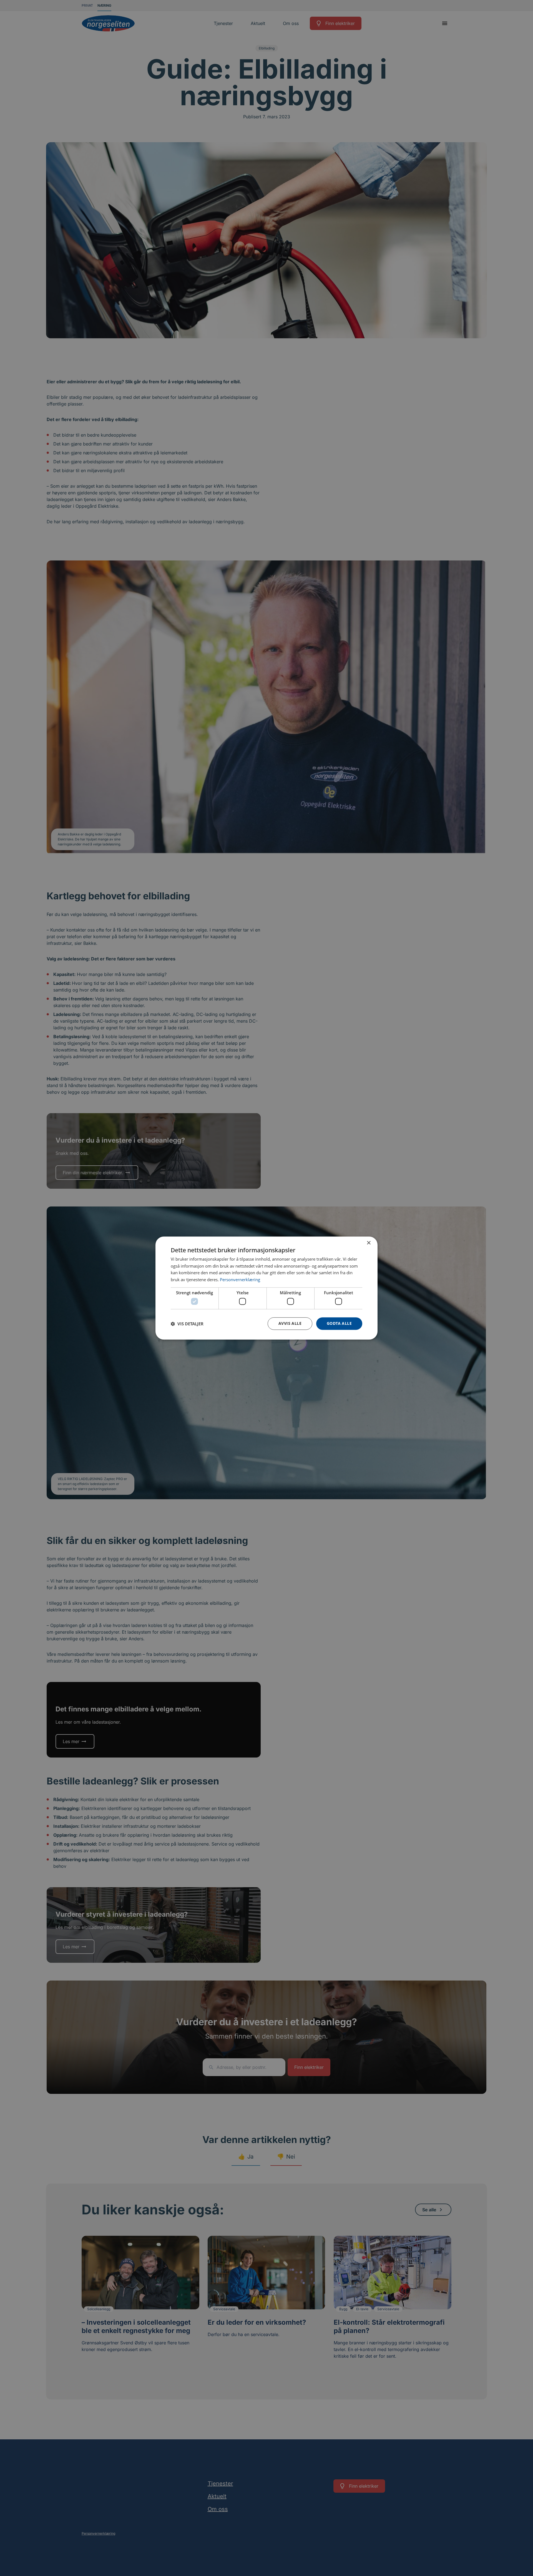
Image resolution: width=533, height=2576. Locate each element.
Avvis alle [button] (290, 1324)
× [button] (369, 1243)
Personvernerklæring (240, 1280)
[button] (187, 1324)
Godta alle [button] (339, 1324)
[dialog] (266, 1288)
